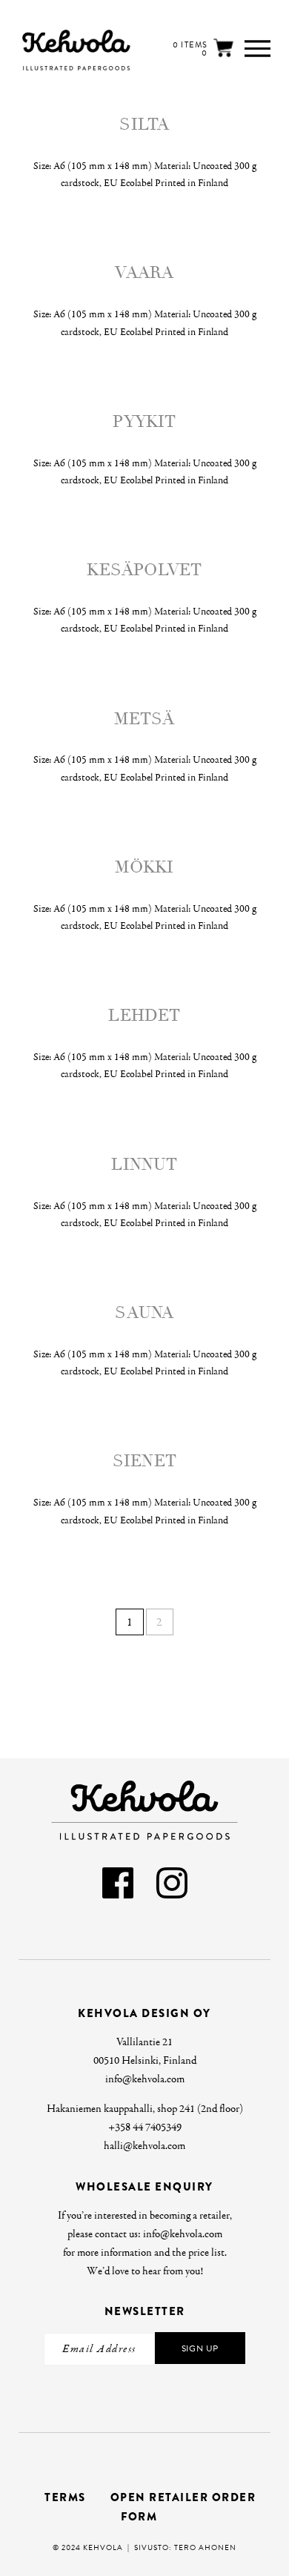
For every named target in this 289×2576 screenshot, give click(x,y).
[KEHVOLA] (51, 50)
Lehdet (144, 1016)
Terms (65, 2497)
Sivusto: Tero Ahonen (185, 2547)
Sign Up (200, 2348)
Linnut (144, 1165)
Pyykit (144, 422)
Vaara (144, 273)
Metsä (144, 719)
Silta (144, 125)
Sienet (144, 1461)
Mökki (144, 867)
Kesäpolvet (144, 570)
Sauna (144, 1313)
